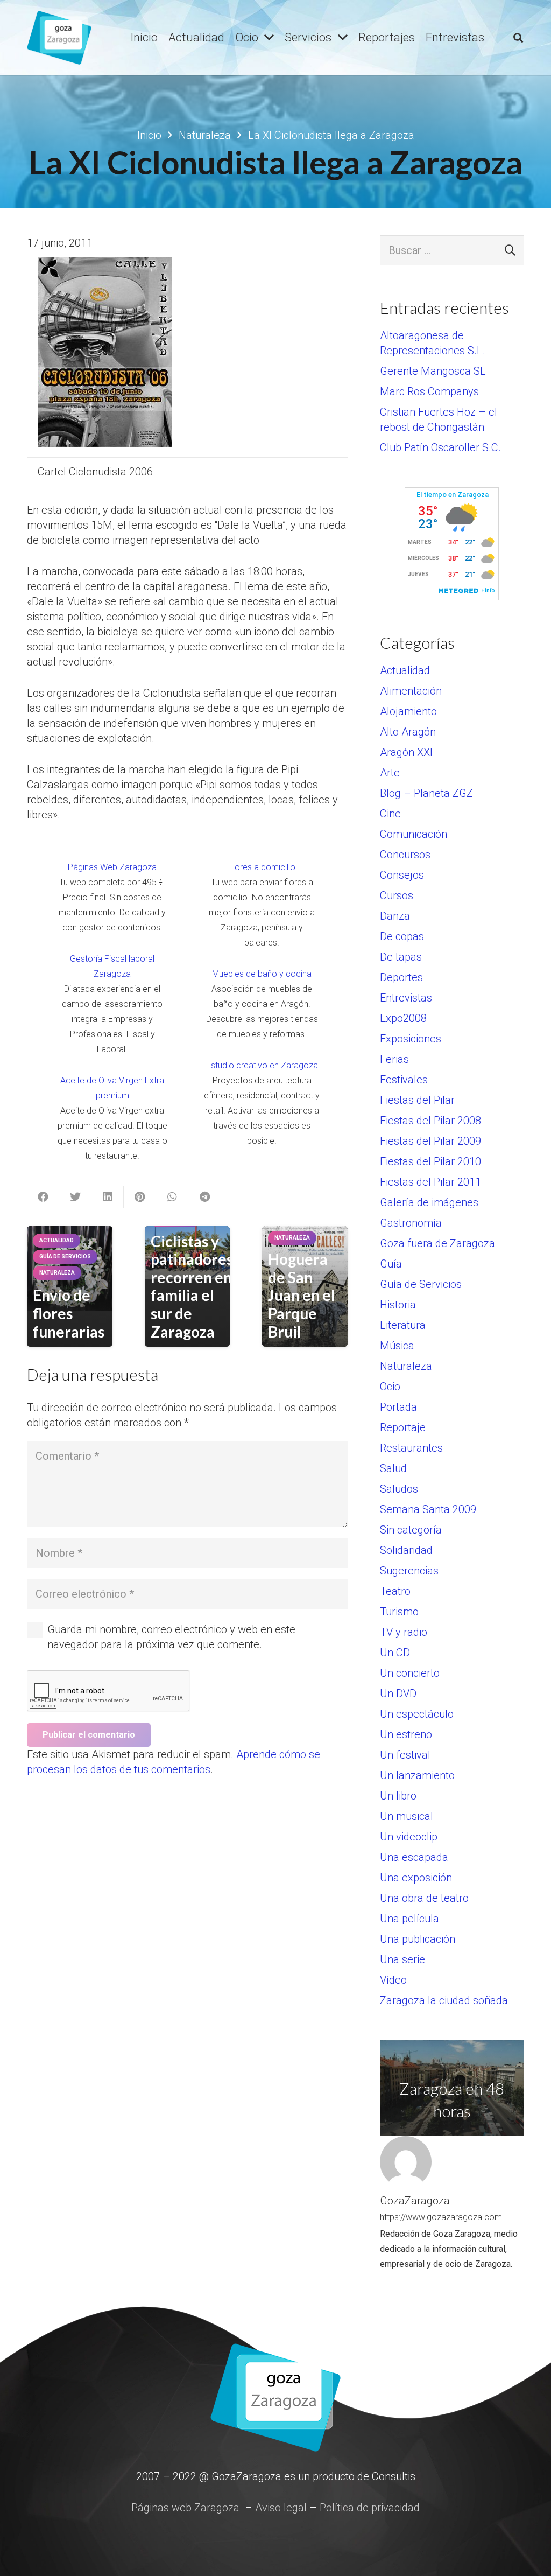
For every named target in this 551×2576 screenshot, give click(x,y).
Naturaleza (406, 1366)
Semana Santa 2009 (428, 1509)
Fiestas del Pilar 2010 (430, 1161)
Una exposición (416, 1878)
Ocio (390, 1387)
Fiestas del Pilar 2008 (430, 1121)
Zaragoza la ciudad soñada (444, 2000)
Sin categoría (411, 1530)
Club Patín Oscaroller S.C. (440, 447)
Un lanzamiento (417, 1775)
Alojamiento (408, 711)
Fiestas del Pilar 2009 (430, 1141)
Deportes (401, 977)
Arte (390, 773)
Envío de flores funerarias (69, 1313)
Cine (390, 814)
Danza (395, 916)
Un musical (407, 1816)
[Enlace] (59, 38)
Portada (398, 1407)
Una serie (402, 1959)
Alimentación (411, 691)
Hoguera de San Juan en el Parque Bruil (302, 1295)
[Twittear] (75, 1197)
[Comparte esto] (43, 1197)
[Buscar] (518, 38)
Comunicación (414, 834)
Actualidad (405, 670)
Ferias (394, 1059)
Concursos (405, 855)
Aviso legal (281, 2508)
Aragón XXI (406, 752)
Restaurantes (411, 1448)
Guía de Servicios (421, 1284)
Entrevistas (406, 998)
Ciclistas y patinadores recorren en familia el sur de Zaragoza (192, 1286)
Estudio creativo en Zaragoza (262, 1065)
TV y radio (404, 1632)
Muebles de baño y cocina (262, 974)
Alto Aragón (408, 732)
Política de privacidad (370, 2508)
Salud (393, 1468)
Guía (391, 1264)
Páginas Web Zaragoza (112, 867)
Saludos (399, 1489)
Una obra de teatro (424, 1898)
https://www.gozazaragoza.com (441, 2217)
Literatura (403, 1325)
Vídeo (393, 1980)
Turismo (399, 1612)
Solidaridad (406, 1550)
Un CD (395, 1653)
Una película (409, 1919)
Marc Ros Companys (429, 391)
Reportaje (403, 1427)
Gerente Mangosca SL (433, 371)
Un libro (398, 1796)
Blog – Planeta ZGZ (426, 793)
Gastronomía (411, 1223)
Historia (398, 1305)
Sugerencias (409, 1571)
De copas (402, 936)
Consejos (402, 875)
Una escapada (414, 1857)
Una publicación (418, 1939)
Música (397, 1346)
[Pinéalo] (140, 1197)
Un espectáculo (417, 1714)
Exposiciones (411, 1039)
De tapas (401, 957)
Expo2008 (403, 1018)
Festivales (404, 1080)
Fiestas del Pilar (417, 1100)
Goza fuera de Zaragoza (437, 1243)
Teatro (395, 1591)
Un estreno (406, 1734)
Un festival (405, 1755)
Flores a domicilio (262, 867)
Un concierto (410, 1673)
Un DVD (398, 1693)
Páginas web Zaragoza (185, 2508)
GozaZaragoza (415, 2201)
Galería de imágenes (429, 1202)
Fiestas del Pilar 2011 (430, 1182)
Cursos (397, 895)
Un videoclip (409, 1837)
